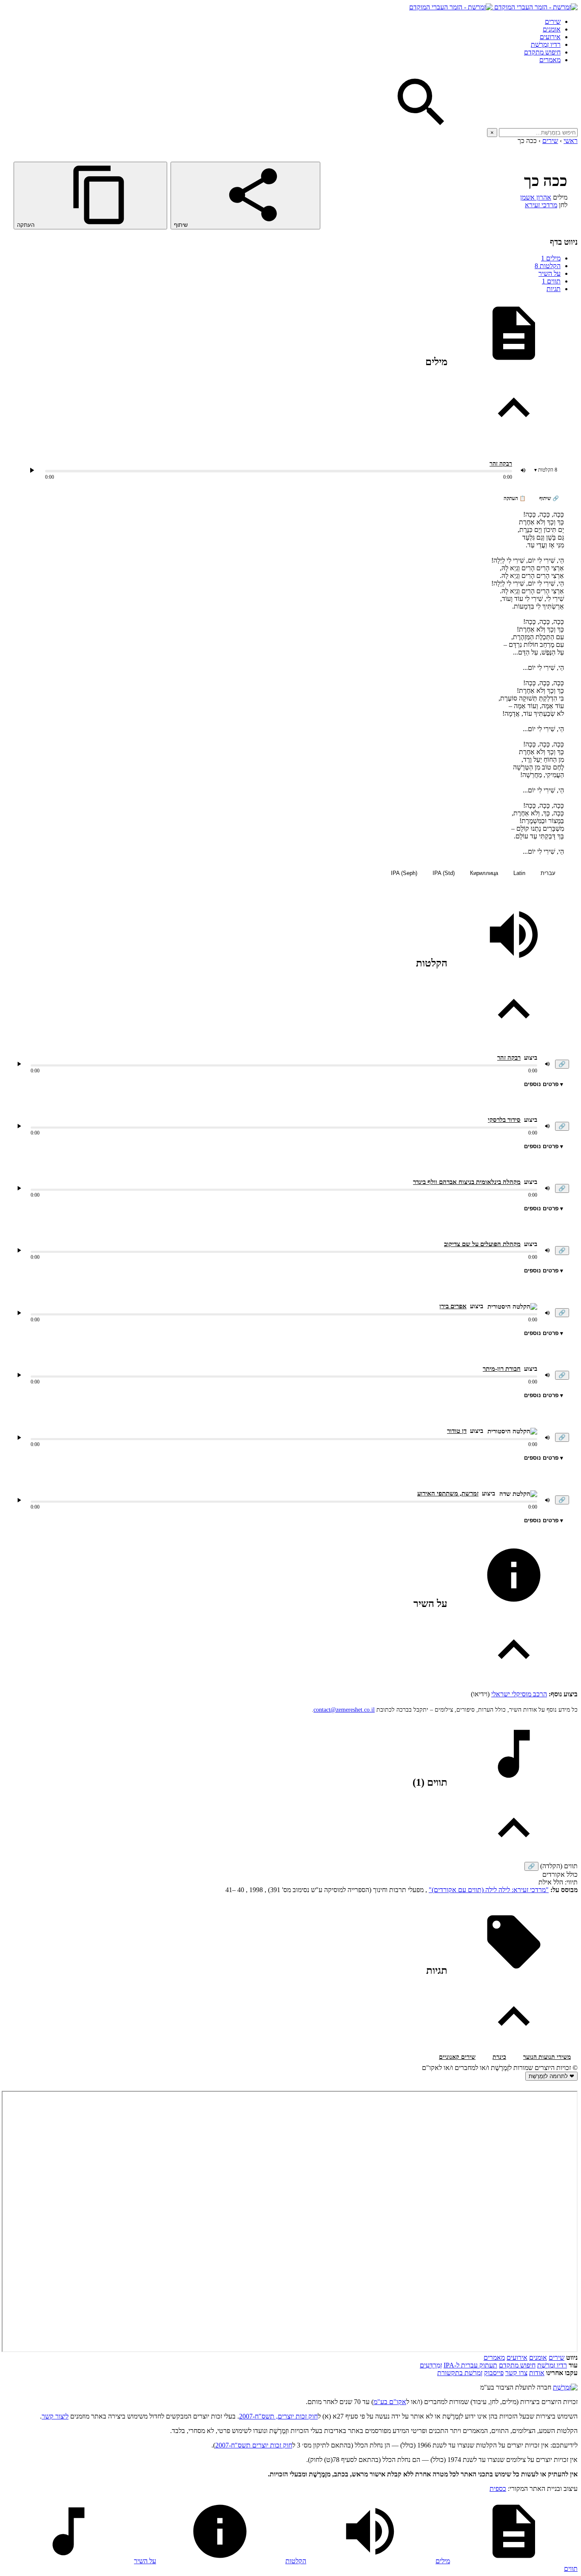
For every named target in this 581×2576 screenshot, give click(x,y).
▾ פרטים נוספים (544, 1084)
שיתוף (182, 225)
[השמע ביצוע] (32, 470)
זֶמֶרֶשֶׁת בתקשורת (460, 2373)
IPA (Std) (444, 873)
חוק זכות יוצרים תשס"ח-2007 (254, 2445)
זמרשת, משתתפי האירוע (448, 1493)
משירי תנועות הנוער (547, 2057)
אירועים (550, 37)
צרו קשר (516, 2373)
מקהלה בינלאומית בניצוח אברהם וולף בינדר (467, 1182)
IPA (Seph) (404, 873)
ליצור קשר (55, 2416)
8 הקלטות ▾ (546, 470)
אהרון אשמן (536, 197)
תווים (551, 281)
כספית (498, 2489)
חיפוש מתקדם (542, 52)
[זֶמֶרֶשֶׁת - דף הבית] (565, 2387)
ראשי (571, 141)
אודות (537, 2373)
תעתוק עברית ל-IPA (470, 2365)
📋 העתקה (515, 498)
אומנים (552, 29)
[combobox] (538, 133)
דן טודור (457, 1431)
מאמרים (550, 60)
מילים (551, 258)
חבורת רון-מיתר (502, 1369)
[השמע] (19, 1064)
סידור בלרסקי (504, 1120)
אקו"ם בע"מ (390, 2402)
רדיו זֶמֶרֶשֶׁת (546, 44)
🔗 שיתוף (549, 498)
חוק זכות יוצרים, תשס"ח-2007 (278, 2416)
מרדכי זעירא (541, 205)
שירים (553, 21)
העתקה (27, 225)
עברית (548, 873)
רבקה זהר (501, 464)
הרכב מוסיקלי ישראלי (519, 1694)
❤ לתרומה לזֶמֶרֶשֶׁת (551, 2076)
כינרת (499, 2057)
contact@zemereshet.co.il (344, 1710)
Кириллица (484, 873)
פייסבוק (494, 2373)
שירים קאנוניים (457, 2057)
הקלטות (548, 266)
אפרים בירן (453, 1306)
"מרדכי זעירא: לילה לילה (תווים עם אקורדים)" (489, 1890)
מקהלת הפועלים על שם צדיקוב (482, 1244)
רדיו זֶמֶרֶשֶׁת (552, 2365)
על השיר (550, 273)
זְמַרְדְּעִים (431, 2365)
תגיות (554, 289)
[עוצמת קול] (523, 470)
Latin (519, 873)
